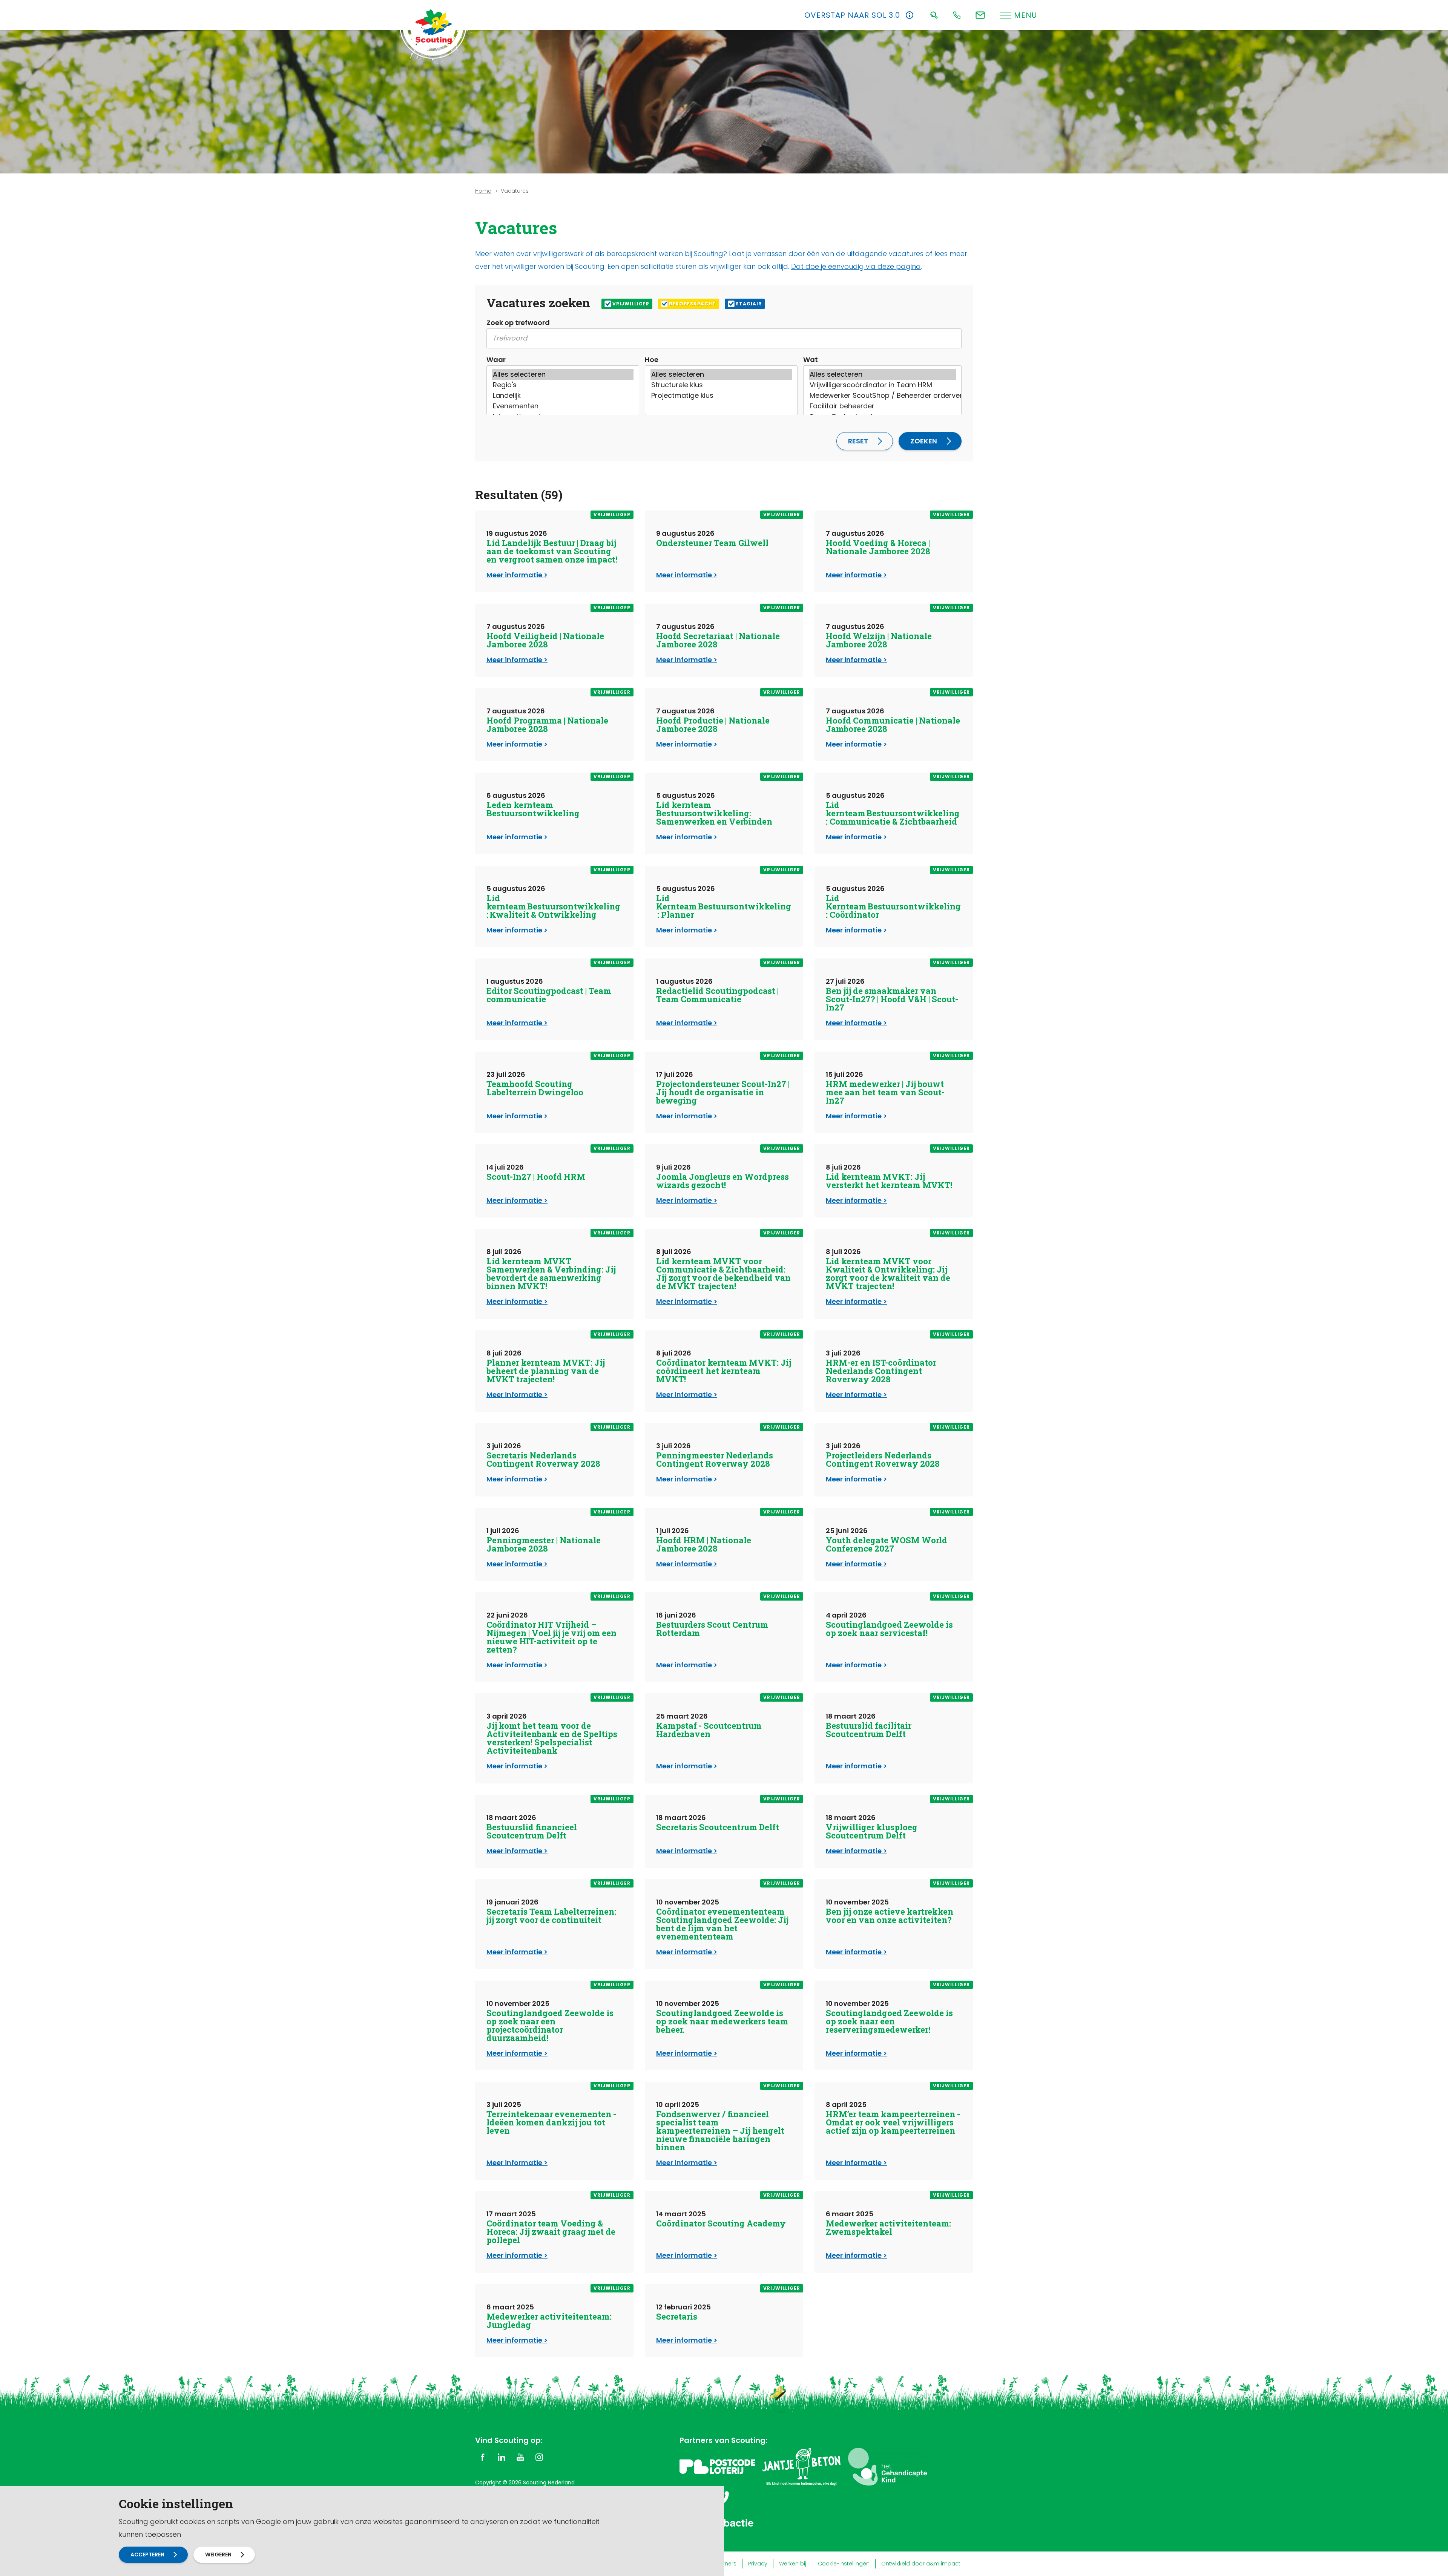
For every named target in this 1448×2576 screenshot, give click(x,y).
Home (483, 191)
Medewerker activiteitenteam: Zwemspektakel (888, 2227)
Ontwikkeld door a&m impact (921, 2564)
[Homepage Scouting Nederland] (434, 26)
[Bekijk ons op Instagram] (539, 2457)
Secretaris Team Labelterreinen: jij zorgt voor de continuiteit (551, 1916)
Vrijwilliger (631, 304)
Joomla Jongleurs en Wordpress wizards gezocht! (722, 1181)
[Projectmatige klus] (721, 396)
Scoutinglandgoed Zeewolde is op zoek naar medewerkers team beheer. (722, 2021)
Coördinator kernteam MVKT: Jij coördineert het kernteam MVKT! (724, 1371)
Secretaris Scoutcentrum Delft (718, 1827)
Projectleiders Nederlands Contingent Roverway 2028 (883, 1459)
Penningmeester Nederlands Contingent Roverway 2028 (715, 1459)
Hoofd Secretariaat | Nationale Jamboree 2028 (718, 640)
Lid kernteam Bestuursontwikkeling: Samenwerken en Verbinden (714, 813)
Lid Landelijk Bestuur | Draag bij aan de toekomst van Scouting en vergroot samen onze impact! (552, 551)
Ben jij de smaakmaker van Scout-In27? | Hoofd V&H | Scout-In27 (892, 999)
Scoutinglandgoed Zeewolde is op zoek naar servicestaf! (889, 1629)
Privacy (758, 2564)
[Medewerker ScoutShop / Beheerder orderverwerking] (882, 396)
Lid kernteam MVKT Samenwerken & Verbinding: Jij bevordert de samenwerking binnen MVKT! (551, 1273)
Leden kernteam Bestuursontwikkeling (533, 809)
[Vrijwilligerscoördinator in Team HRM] (882, 385)
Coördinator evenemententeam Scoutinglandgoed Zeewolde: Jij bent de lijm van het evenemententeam (722, 1924)
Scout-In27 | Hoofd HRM (536, 1177)
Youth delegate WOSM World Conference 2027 (887, 1544)
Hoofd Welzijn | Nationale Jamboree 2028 (879, 640)
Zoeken (924, 441)
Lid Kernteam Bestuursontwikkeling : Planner (724, 906)
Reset (858, 441)
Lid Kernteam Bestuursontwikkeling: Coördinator (893, 906)
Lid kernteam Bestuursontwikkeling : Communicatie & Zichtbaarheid (893, 813)
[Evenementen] (563, 406)
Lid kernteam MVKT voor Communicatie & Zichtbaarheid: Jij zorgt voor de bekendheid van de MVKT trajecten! (723, 1273)
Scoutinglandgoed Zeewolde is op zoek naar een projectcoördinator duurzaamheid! (550, 2025)
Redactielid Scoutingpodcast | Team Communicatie (717, 995)
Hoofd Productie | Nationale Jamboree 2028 (713, 724)
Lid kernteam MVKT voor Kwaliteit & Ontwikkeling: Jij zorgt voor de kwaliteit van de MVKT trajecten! (888, 1273)
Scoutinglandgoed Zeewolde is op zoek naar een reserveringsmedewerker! (889, 2021)
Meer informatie (514, 575)
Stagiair (749, 304)
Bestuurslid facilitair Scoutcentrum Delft (869, 1730)
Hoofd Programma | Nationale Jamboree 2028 (547, 724)
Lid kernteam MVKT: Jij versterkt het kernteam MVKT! (889, 1181)
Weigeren (218, 2555)
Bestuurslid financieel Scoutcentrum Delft (532, 1831)
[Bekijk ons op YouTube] (520, 2457)
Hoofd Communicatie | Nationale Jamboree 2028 (893, 724)
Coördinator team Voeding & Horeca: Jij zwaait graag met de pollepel (551, 2232)
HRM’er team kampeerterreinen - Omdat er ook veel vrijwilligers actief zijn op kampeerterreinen (893, 2122)
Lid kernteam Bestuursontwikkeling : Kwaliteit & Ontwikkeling (554, 906)
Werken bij (793, 2564)
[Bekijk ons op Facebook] (483, 2457)
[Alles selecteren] (563, 374)
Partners (725, 2564)
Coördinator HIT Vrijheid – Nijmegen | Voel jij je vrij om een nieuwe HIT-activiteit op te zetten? (551, 1637)
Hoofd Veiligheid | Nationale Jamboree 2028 (545, 640)
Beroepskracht (693, 304)
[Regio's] (563, 385)
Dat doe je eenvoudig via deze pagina (856, 266)
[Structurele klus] (721, 385)
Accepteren (147, 2555)
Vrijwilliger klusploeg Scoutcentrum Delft (872, 1831)
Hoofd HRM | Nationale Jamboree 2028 (704, 1544)
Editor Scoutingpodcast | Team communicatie (549, 995)
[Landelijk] (563, 396)
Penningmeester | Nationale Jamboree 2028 (544, 1544)
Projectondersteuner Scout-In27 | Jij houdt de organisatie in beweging (723, 1092)
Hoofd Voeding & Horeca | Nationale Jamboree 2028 (878, 547)
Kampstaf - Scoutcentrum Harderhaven (709, 1730)
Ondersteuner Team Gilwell (712, 543)
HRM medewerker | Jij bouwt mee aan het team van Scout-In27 (885, 1092)
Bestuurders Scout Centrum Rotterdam (712, 1629)
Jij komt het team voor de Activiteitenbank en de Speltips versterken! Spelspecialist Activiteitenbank (552, 1738)
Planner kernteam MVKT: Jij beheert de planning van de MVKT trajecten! (546, 1371)
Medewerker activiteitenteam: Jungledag (549, 2321)
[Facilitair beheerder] (882, 406)
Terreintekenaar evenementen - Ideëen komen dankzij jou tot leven (551, 2122)
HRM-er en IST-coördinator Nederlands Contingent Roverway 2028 (881, 1371)
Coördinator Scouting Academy (721, 2223)
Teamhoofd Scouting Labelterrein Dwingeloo (535, 1088)
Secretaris (677, 2316)
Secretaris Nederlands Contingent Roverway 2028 (543, 1459)
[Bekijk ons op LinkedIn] (502, 2457)
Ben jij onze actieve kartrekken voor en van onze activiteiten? (890, 1916)
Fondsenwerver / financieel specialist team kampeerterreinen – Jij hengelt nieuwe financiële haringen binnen (720, 2131)
